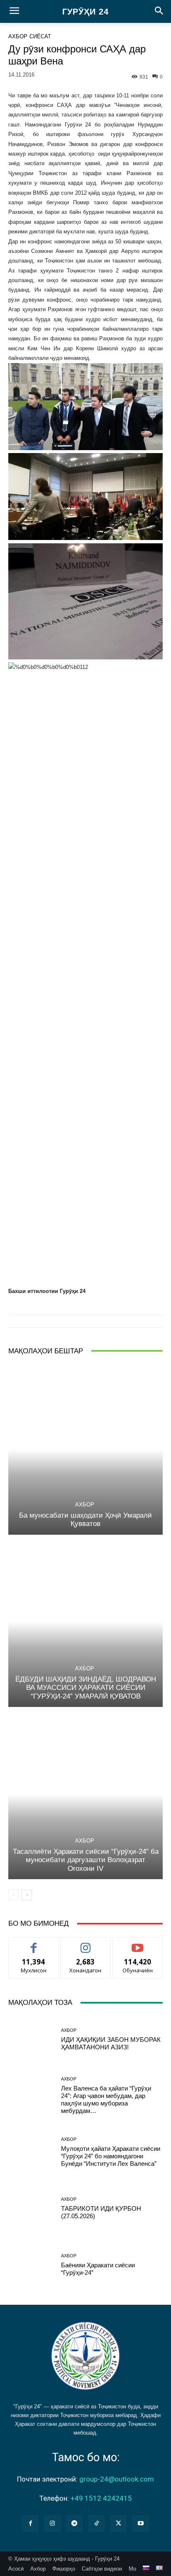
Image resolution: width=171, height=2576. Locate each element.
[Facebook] (30, 2523)
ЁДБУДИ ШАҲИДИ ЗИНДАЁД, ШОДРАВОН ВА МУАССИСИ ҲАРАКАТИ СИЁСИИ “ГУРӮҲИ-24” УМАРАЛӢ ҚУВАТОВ (86, 1688)
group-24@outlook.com (117, 2479)
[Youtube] (140, 2523)
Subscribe (138, 1943)
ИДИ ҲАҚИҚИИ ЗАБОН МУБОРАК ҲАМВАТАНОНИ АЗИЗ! (111, 2043)
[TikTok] (96, 2523)
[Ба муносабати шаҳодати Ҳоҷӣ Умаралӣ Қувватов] (85, 1450)
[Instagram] (53, 2523)
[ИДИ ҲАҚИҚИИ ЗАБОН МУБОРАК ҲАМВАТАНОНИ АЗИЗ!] (32, 2039)
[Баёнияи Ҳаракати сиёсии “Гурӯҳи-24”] (32, 2265)
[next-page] (27, 1895)
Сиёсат (40, 36)
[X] (118, 2523)
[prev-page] (13, 1895)
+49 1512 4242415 (101, 2498)
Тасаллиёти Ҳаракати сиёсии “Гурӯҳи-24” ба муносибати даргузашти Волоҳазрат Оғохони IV (86, 1860)
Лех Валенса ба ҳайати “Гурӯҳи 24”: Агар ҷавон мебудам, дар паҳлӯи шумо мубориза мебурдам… (106, 2099)
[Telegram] (75, 2523)
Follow (86, 1943)
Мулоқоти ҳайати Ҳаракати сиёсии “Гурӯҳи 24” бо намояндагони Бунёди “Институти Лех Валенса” (111, 2156)
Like (34, 1943)
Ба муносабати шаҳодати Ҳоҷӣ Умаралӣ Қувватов (85, 1520)
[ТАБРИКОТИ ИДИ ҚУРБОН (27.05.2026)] (32, 2209)
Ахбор (18, 36)
